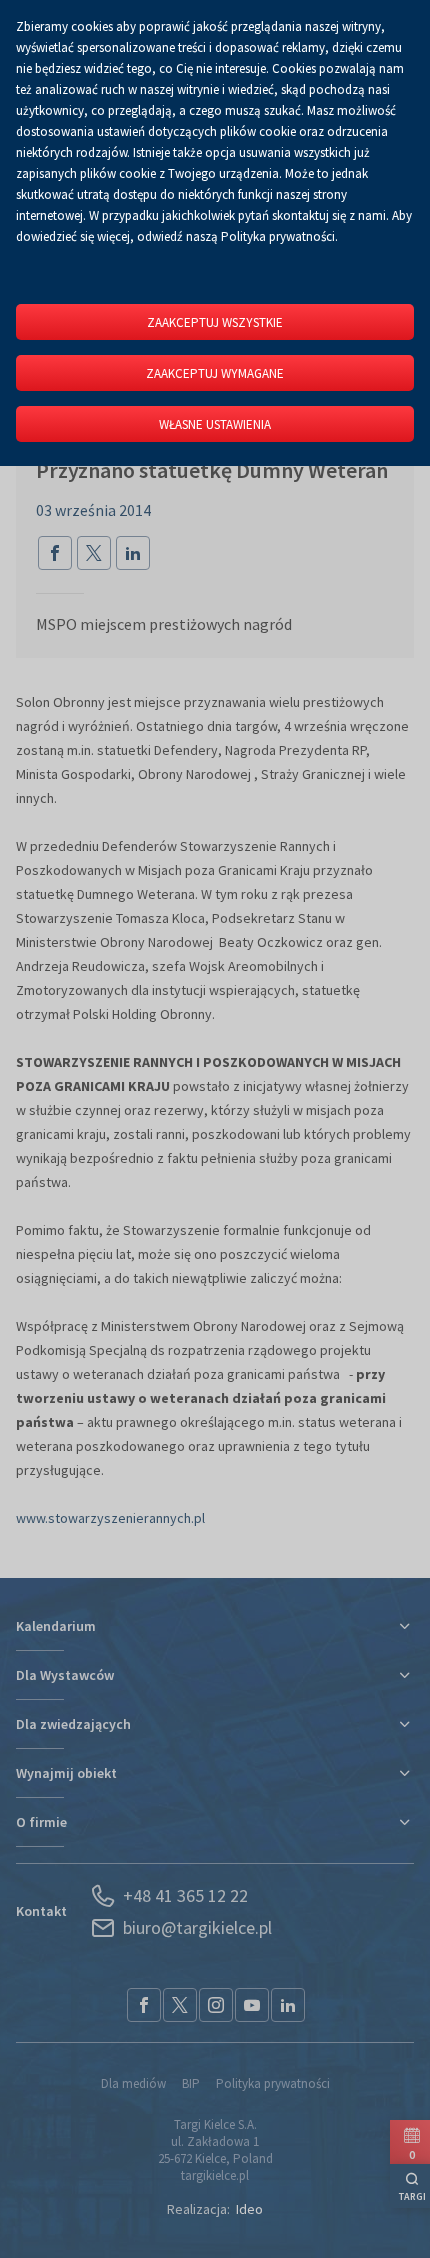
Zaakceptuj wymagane (215, 373)
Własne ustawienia (215, 424)
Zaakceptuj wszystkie (215, 322)
